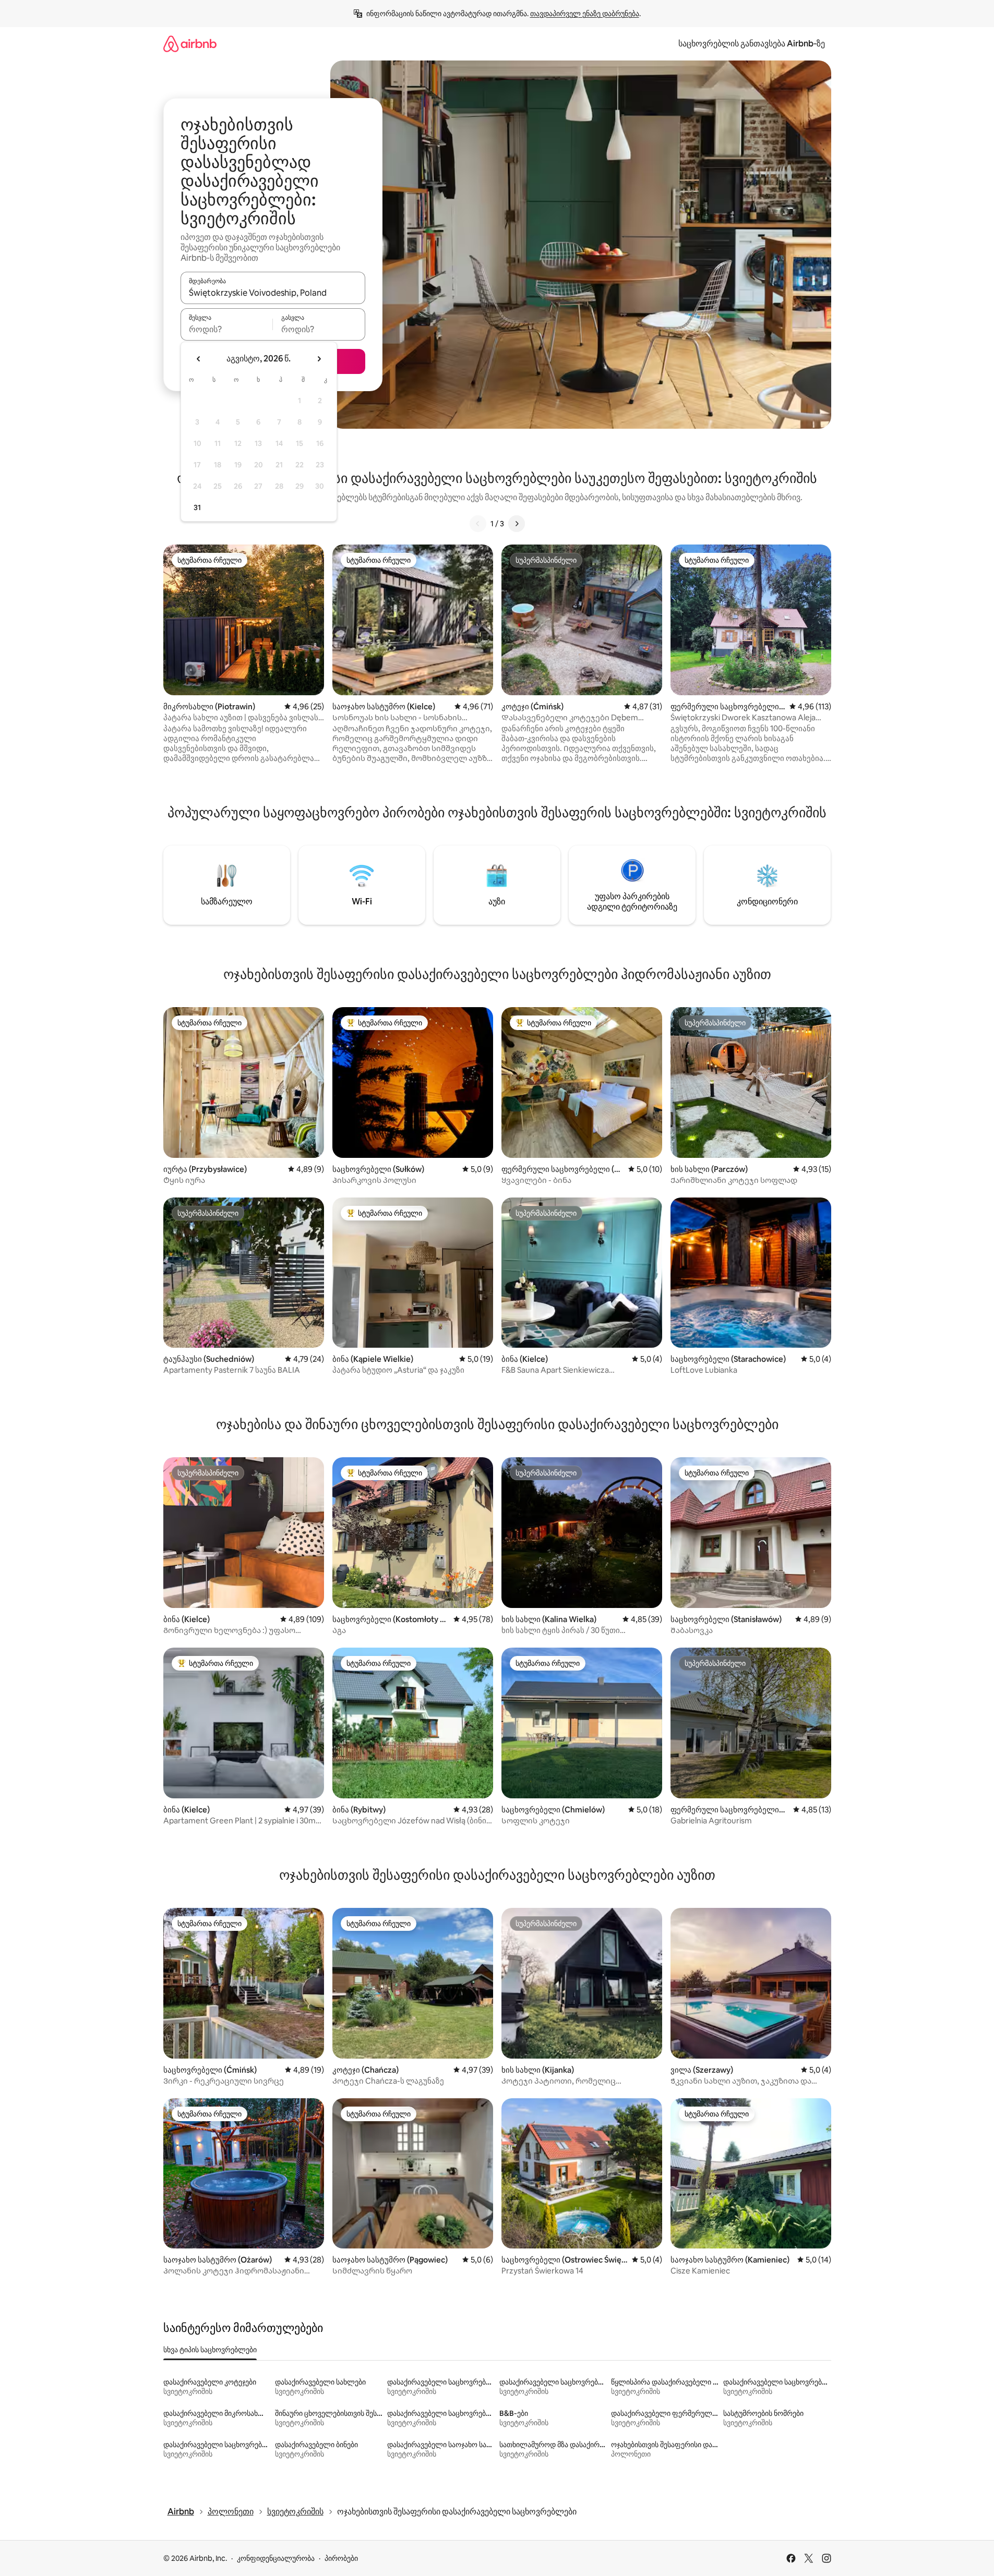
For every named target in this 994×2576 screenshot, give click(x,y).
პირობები (341, 2558)
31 (197, 507)
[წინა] (478, 524)
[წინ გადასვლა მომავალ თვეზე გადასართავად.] (319, 359)
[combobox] (273, 293)
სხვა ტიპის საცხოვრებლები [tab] (210, 2350)
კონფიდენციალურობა (276, 2558)
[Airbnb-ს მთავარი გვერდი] (190, 44)
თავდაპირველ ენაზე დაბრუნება (585, 14)
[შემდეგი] (517, 524)
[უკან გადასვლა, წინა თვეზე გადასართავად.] (199, 359)
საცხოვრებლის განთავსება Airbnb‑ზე (752, 44)
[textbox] (227, 329)
